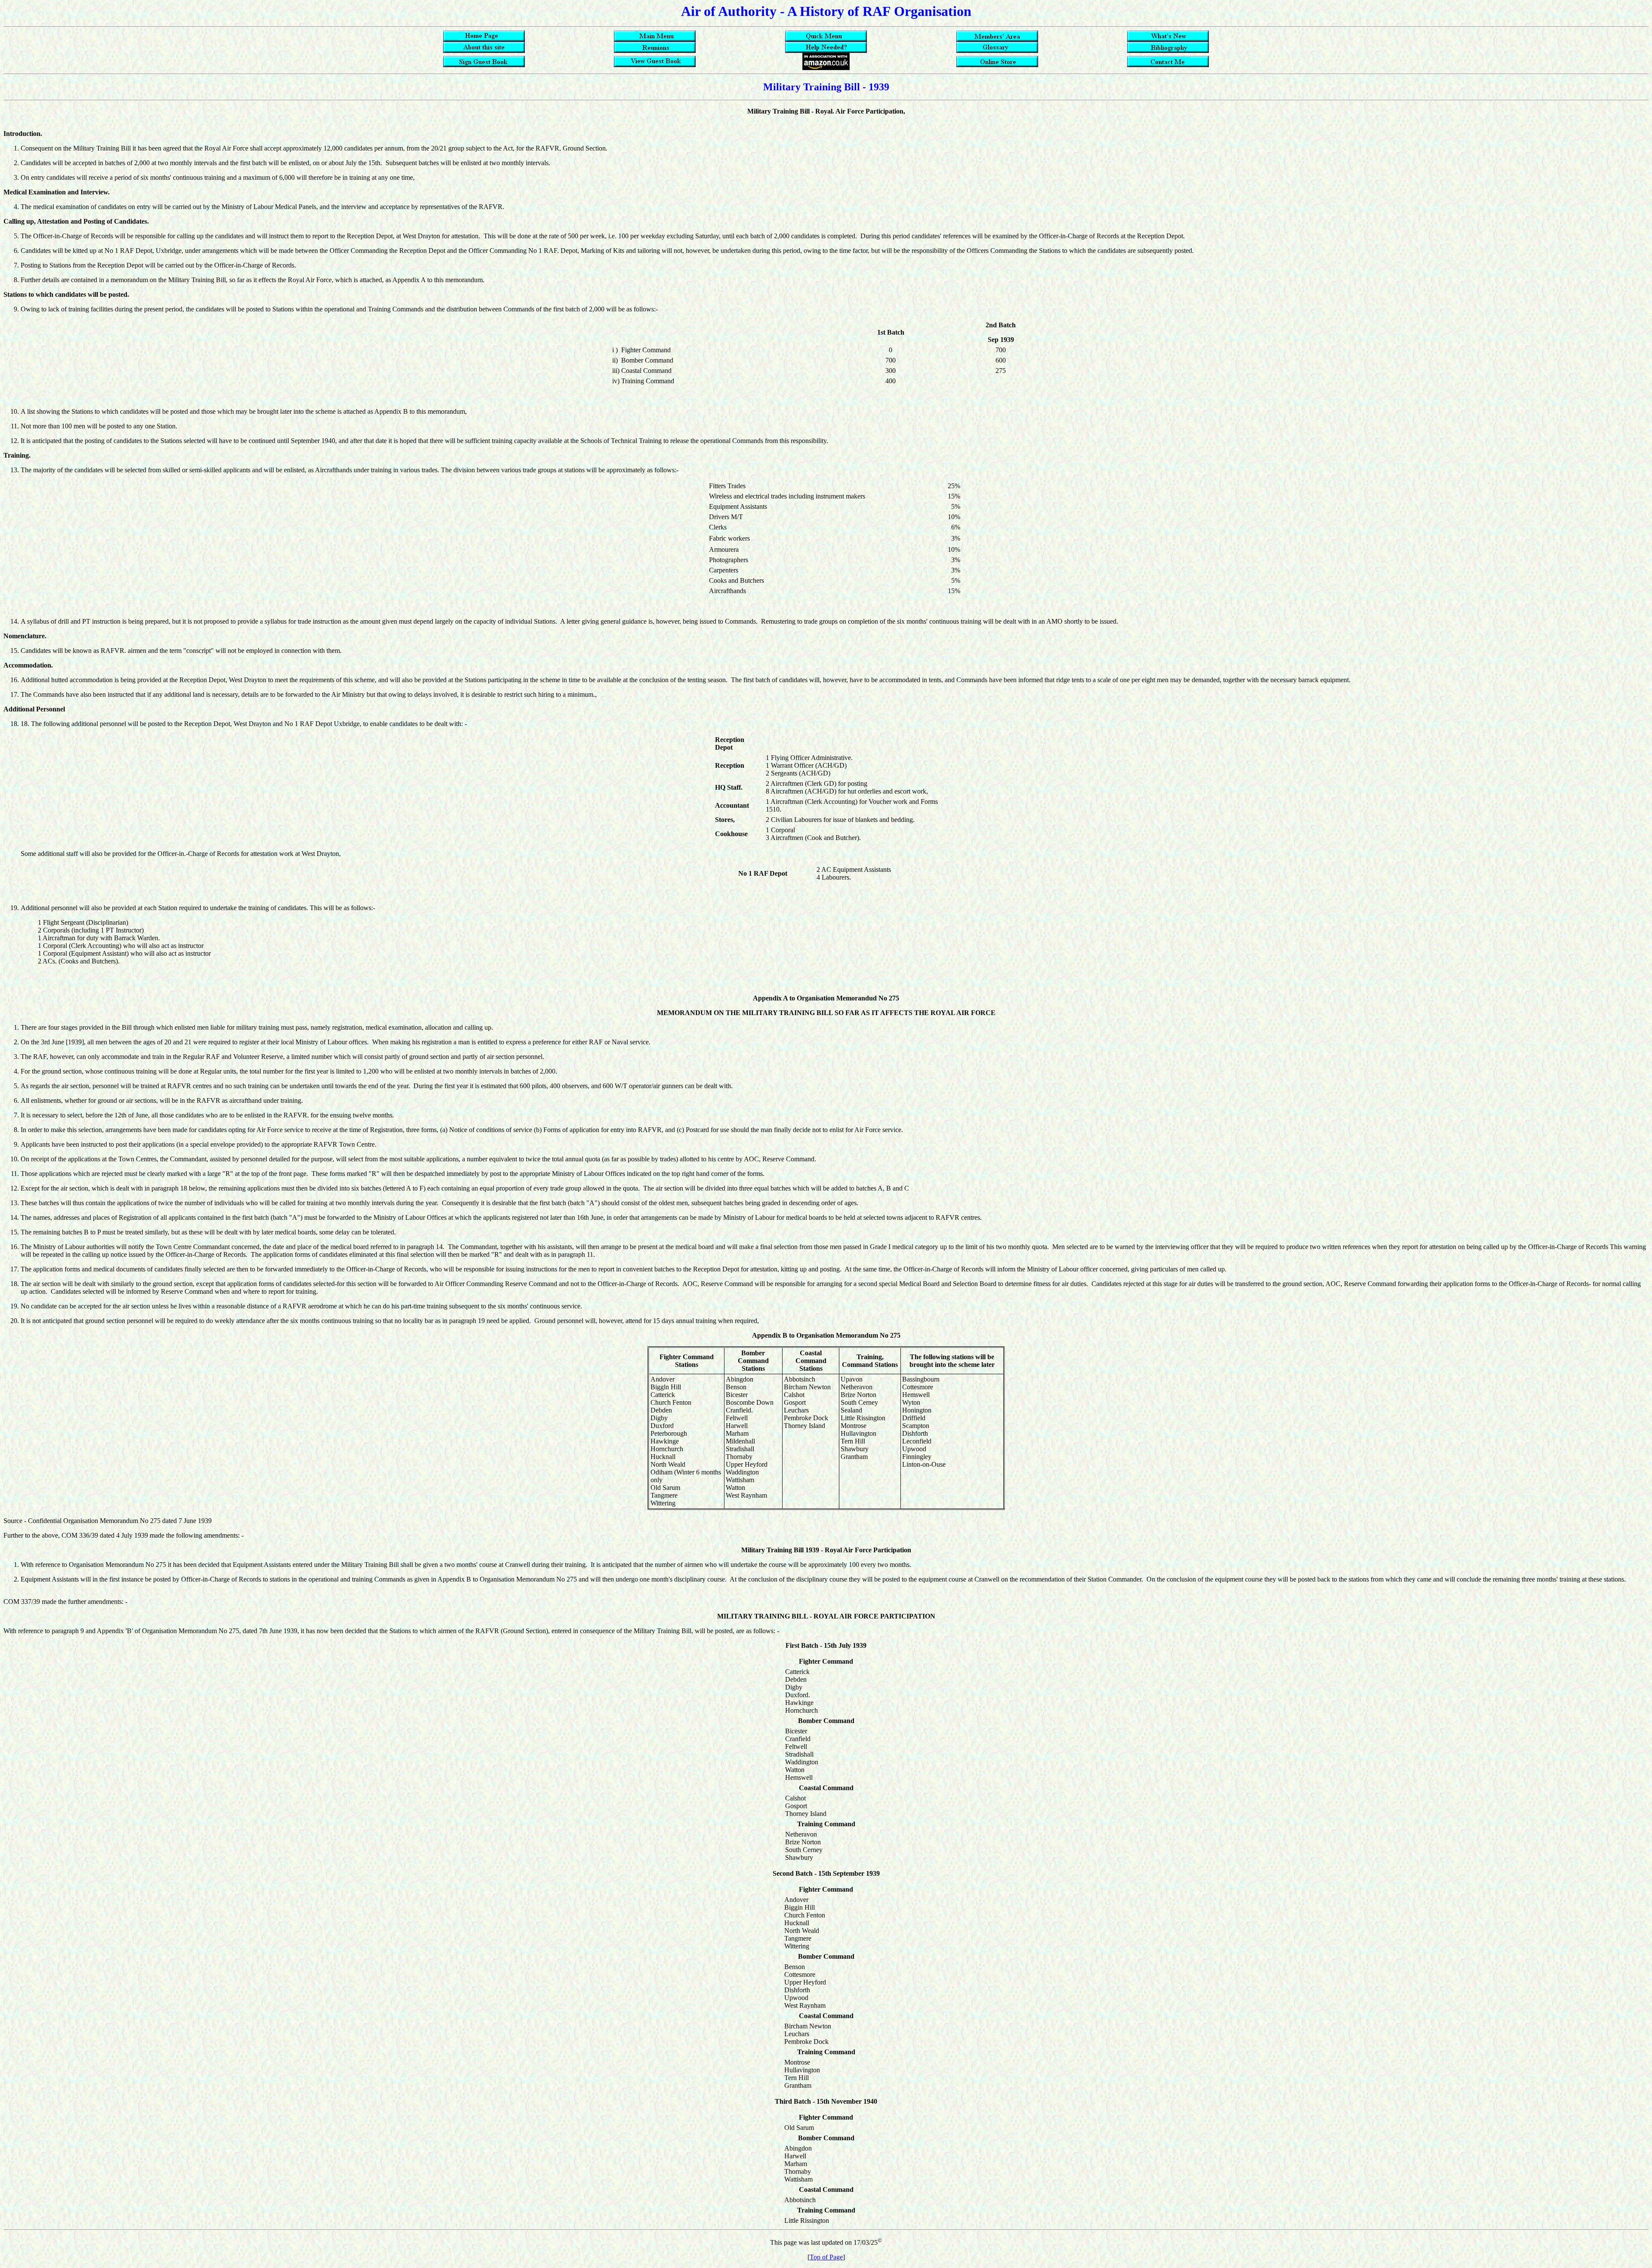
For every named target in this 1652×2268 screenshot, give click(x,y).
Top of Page (826, 2257)
